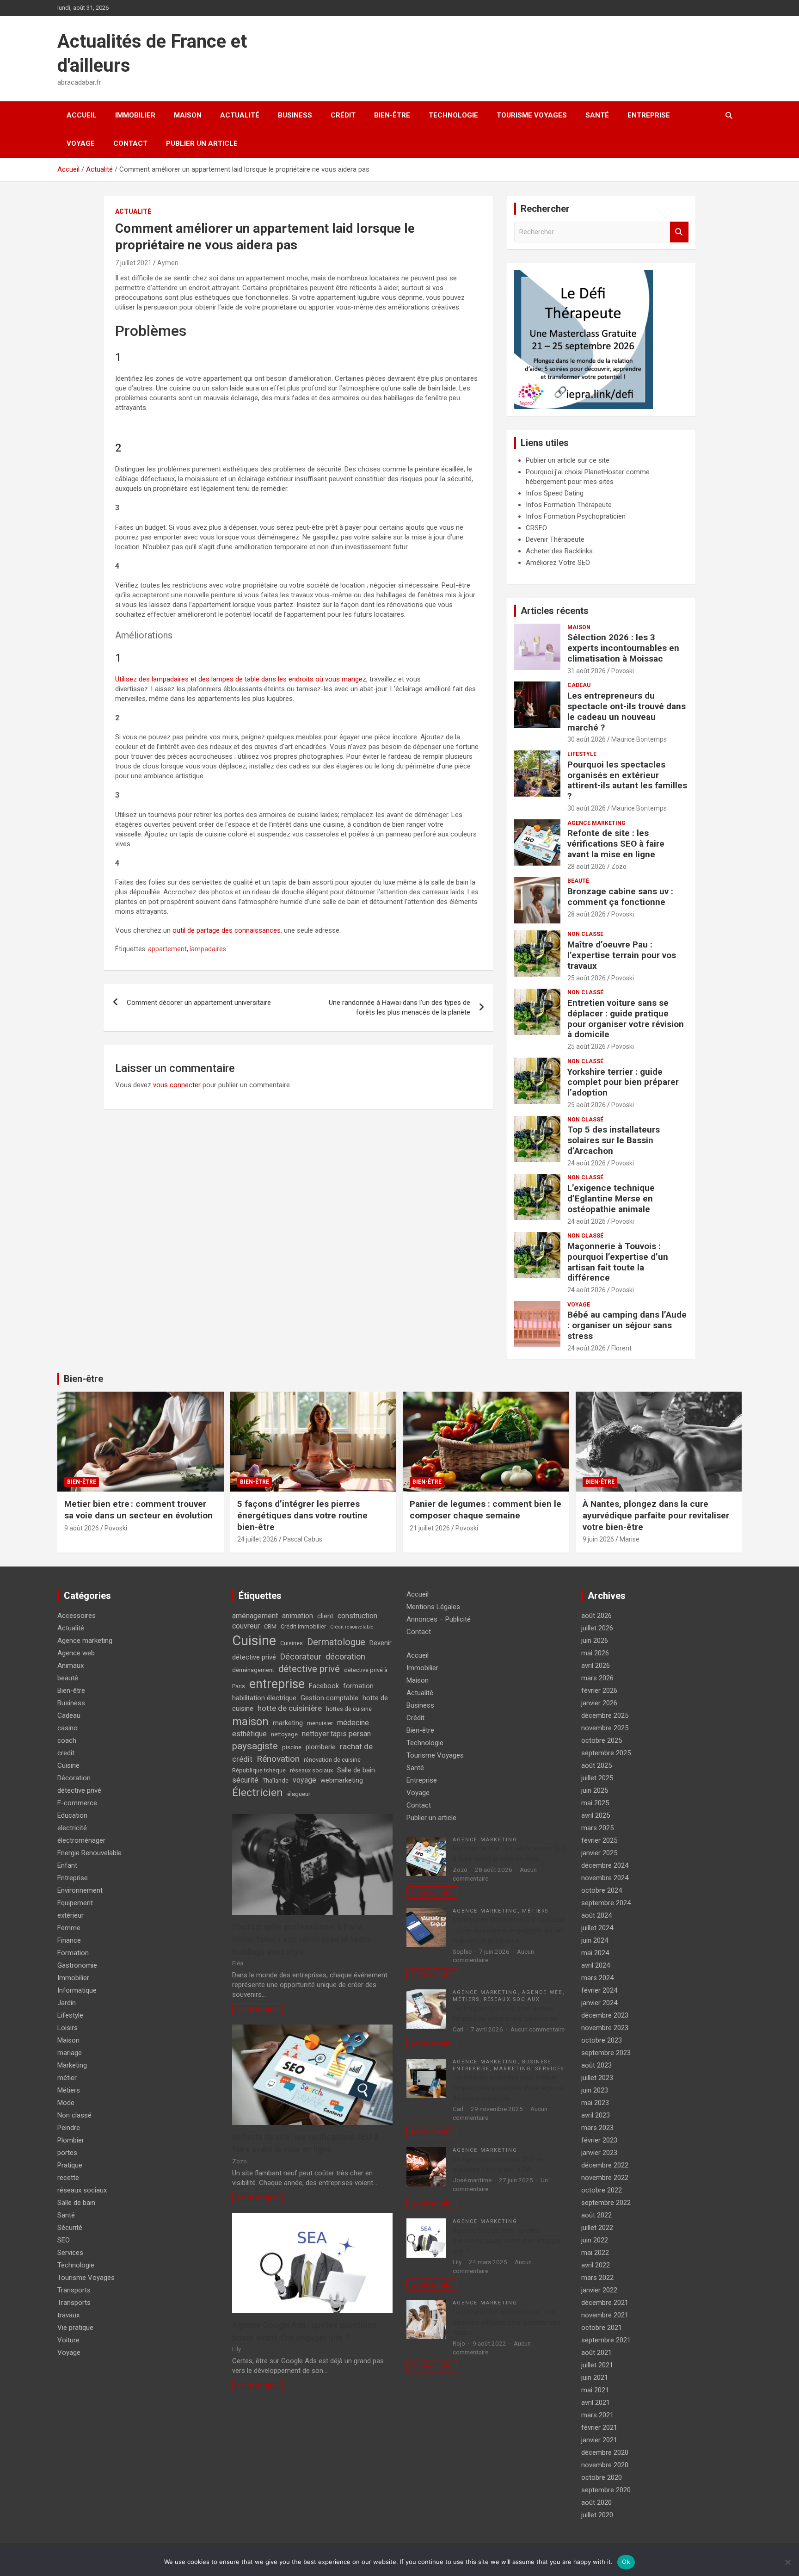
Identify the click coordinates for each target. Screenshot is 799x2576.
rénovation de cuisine (332, 1760)
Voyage (81, 143)
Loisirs (68, 2028)
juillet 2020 (597, 2515)
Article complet (258, 2009)
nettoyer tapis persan (336, 1734)
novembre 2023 (605, 2028)
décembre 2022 (605, 2165)
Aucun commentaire (538, 2029)
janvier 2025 (599, 1853)
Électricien (258, 1793)
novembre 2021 (605, 2315)
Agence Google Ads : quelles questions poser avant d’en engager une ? (507, 2241)
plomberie (321, 1747)
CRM (270, 1626)
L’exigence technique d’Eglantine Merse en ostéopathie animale (611, 1198)
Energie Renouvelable (89, 1853)
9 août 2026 (82, 1528)
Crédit (343, 115)
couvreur (246, 1626)
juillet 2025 (597, 1778)
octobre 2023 (602, 2040)
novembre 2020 (605, 2465)
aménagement (255, 1616)
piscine (292, 1747)
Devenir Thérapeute (555, 539)
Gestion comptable (329, 1698)
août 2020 (596, 2502)
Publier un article (202, 143)
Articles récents (555, 611)
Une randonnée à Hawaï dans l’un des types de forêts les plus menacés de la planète (399, 1007)
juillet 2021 (597, 2365)
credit (66, 1753)
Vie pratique (75, 2328)
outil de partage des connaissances (227, 930)
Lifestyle (582, 754)
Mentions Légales (433, 1607)
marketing (288, 1723)
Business (295, 115)
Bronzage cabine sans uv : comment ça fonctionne (620, 897)
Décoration (74, 1778)
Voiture (68, 2340)
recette (68, 2178)
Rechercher (679, 232)
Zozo (619, 867)
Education (72, 1815)
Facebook (324, 1686)
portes (67, 2153)
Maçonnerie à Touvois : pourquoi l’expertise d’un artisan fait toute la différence (618, 1262)
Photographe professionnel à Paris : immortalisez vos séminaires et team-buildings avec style (303, 1939)
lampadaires (208, 949)
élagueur (299, 1794)
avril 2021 (596, 2403)
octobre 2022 (602, 2190)
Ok (626, 2562)
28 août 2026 (587, 867)
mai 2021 (595, 2390)
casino (68, 1728)
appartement (167, 949)
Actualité (240, 115)
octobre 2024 (602, 1890)
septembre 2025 (606, 1753)
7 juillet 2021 (133, 263)
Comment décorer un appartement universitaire (199, 1003)
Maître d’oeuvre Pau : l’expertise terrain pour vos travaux (622, 955)
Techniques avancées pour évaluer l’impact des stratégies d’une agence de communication (508, 2088)
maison (250, 1721)
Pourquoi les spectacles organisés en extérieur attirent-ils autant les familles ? (627, 780)
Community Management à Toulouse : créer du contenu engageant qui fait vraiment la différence (509, 1930)
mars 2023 (597, 2128)
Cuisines (292, 1643)
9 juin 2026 (598, 1539)
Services (70, 2253)
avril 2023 (596, 2115)
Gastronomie (77, 1965)
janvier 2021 (599, 2440)
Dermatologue (336, 1642)
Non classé (585, 934)
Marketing (72, 2065)
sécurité (245, 1780)
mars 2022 (597, 2278)
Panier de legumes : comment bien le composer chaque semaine (486, 1510)
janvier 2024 (599, 2003)
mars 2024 (597, 1978)
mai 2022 (595, 2253)
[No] (787, 2562)
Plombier (71, 2140)
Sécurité (70, 2228)
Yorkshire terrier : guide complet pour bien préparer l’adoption (623, 1082)
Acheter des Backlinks (559, 551)
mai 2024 (595, 1953)
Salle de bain (76, 2203)
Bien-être (392, 115)
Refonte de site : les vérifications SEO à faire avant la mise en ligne (616, 844)
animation (298, 1616)
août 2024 (596, 1915)
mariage (70, 2053)
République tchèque (259, 1770)
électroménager (81, 1840)
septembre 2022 (606, 2203)
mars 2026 (597, 1678)
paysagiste (255, 1746)
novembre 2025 (605, 1728)
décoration (345, 1656)
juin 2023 (595, 2090)
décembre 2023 (605, 2015)
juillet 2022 (597, 2228)
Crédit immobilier (303, 1626)
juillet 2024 (597, 1928)
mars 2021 (597, 2415)
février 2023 (599, 2140)
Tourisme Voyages (532, 115)
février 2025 (599, 1840)
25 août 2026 (587, 978)
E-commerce (77, 1803)
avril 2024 (596, 1965)
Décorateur (301, 1656)
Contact (130, 143)
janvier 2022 (599, 2290)
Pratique (70, 2165)
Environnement (80, 1890)
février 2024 (599, 1990)
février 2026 (599, 1690)
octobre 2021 (602, 2328)
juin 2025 (595, 1790)
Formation (73, 1953)
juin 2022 (595, 2240)
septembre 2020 (606, 2490)
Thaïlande (276, 1780)
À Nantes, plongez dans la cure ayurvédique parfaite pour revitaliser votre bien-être (656, 1515)
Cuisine (68, 1765)
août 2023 (596, 2065)
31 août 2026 (587, 671)
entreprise (277, 1684)
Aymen (168, 263)
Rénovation (278, 1759)
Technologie (453, 115)
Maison (188, 115)
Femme (69, 1928)
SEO (64, 2240)
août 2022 (596, 2215)
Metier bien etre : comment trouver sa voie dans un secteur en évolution (138, 1510)
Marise (630, 1539)
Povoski (623, 671)
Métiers (69, 2090)
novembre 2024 (605, 1878)
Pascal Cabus (303, 1539)
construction (357, 1616)
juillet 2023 (597, 2078)
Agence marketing (596, 823)
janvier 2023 (599, 2153)
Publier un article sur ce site (568, 460)
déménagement (253, 1670)
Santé (597, 115)
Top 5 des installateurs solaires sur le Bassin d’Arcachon (614, 1140)
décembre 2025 (605, 1715)
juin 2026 (595, 1641)
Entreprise (649, 115)
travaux (68, 2315)
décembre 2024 (605, 1865)
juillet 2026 (597, 1628)
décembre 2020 (605, 2452)
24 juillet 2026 (257, 1539)
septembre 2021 (606, 2340)
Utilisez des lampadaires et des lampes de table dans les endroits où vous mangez (241, 679)
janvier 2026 (599, 1703)
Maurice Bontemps (639, 739)
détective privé (79, 1790)
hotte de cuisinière (290, 1708)
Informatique (77, 1990)
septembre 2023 (606, 2053)
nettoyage (284, 1734)
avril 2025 (596, 1815)
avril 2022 (596, 2265)
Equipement (75, 1903)
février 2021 (599, 2427)
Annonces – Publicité (439, 1619)
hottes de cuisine (349, 1709)
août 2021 (596, 2353)
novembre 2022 (605, 2178)
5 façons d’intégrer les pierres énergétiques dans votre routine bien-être (302, 1515)
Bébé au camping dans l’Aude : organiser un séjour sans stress (627, 1325)
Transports (74, 2290)
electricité (72, 1828)
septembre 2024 (606, 1903)
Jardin (67, 2003)
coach (67, 1740)
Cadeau (579, 685)
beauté (578, 881)
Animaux (71, 1666)
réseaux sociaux (82, 2190)
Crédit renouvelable (352, 1627)
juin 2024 (595, 1940)
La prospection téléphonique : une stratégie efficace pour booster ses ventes (507, 2322)
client (325, 1616)
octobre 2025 (602, 1740)
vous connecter (177, 1085)
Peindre (69, 2128)
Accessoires (77, 1616)
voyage (304, 1780)
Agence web (76, 1653)
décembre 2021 (605, 2303)
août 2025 (596, 1765)
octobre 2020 (602, 2477)
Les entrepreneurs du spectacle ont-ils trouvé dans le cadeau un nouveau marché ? (627, 711)
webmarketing (342, 1780)
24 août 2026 (587, 1163)
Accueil (82, 115)
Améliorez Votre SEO (558, 563)
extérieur (71, 1915)
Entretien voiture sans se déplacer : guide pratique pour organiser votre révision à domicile (626, 1019)
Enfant (67, 1865)
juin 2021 (595, 2378)
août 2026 (596, 1616)
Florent (621, 1348)
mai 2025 (595, 1803)
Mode (66, 2103)
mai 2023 (595, 2103)
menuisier (320, 1723)
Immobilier (135, 115)
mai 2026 (595, 1653)
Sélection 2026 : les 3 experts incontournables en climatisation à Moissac (623, 648)
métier (67, 2078)
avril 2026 (596, 1666)
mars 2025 (597, 1828)
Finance (69, 1940)
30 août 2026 (587, 739)
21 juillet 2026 (430, 1528)
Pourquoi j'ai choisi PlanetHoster (575, 472)
